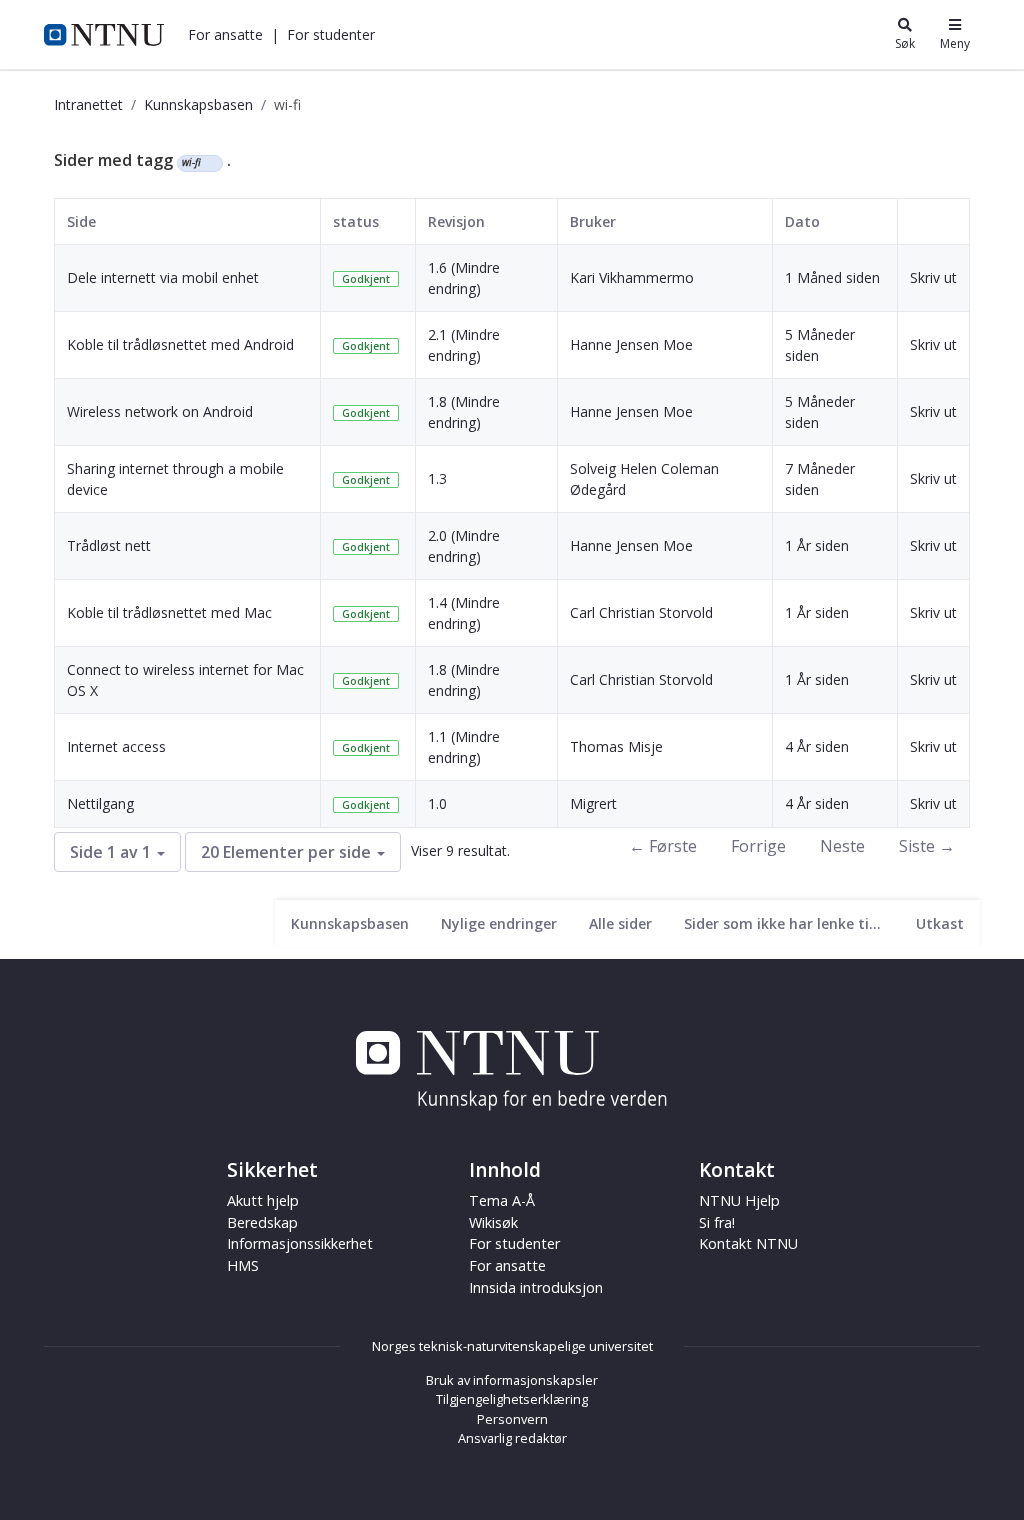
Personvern (512, 1419)
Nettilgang (100, 803)
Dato (802, 221)
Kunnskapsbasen (198, 104)
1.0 (437, 803)
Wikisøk (493, 1222)
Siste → (927, 846)
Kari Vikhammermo (632, 277)
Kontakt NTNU (748, 1243)
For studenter (514, 1243)
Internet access (116, 746)
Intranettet (88, 104)
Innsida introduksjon (536, 1287)
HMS (243, 1265)
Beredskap (262, 1222)
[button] (225, 34)
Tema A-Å (502, 1200)
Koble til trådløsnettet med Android (180, 344)
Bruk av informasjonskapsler (512, 1380)
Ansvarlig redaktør (512, 1438)
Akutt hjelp (263, 1200)
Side (81, 221)
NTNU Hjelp (739, 1200)
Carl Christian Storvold (641, 612)
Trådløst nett (109, 545)
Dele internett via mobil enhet (163, 277)
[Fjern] (209, 163)
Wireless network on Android (160, 411)
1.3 (437, 478)
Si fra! (717, 1222)
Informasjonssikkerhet (300, 1243)
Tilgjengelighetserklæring (512, 1399)
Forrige (758, 846)
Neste (842, 846)
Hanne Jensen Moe (631, 344)
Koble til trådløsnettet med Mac (169, 612)
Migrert (593, 803)
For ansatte (507, 1265)
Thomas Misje (616, 746)
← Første (663, 846)
